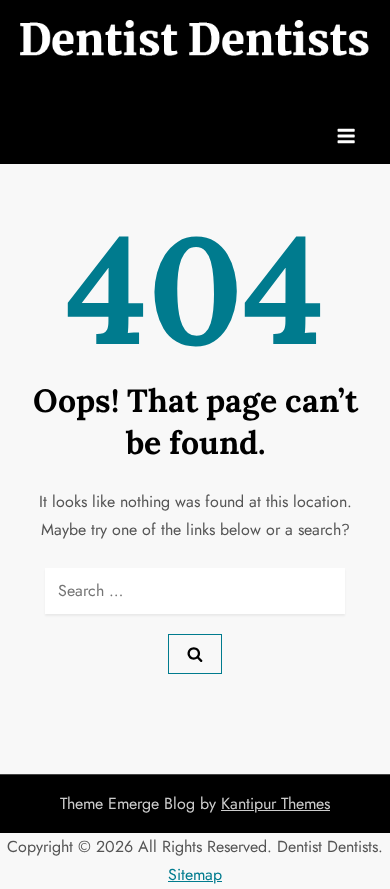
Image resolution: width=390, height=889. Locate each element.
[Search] (195, 654)
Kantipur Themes (275, 803)
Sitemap (195, 874)
